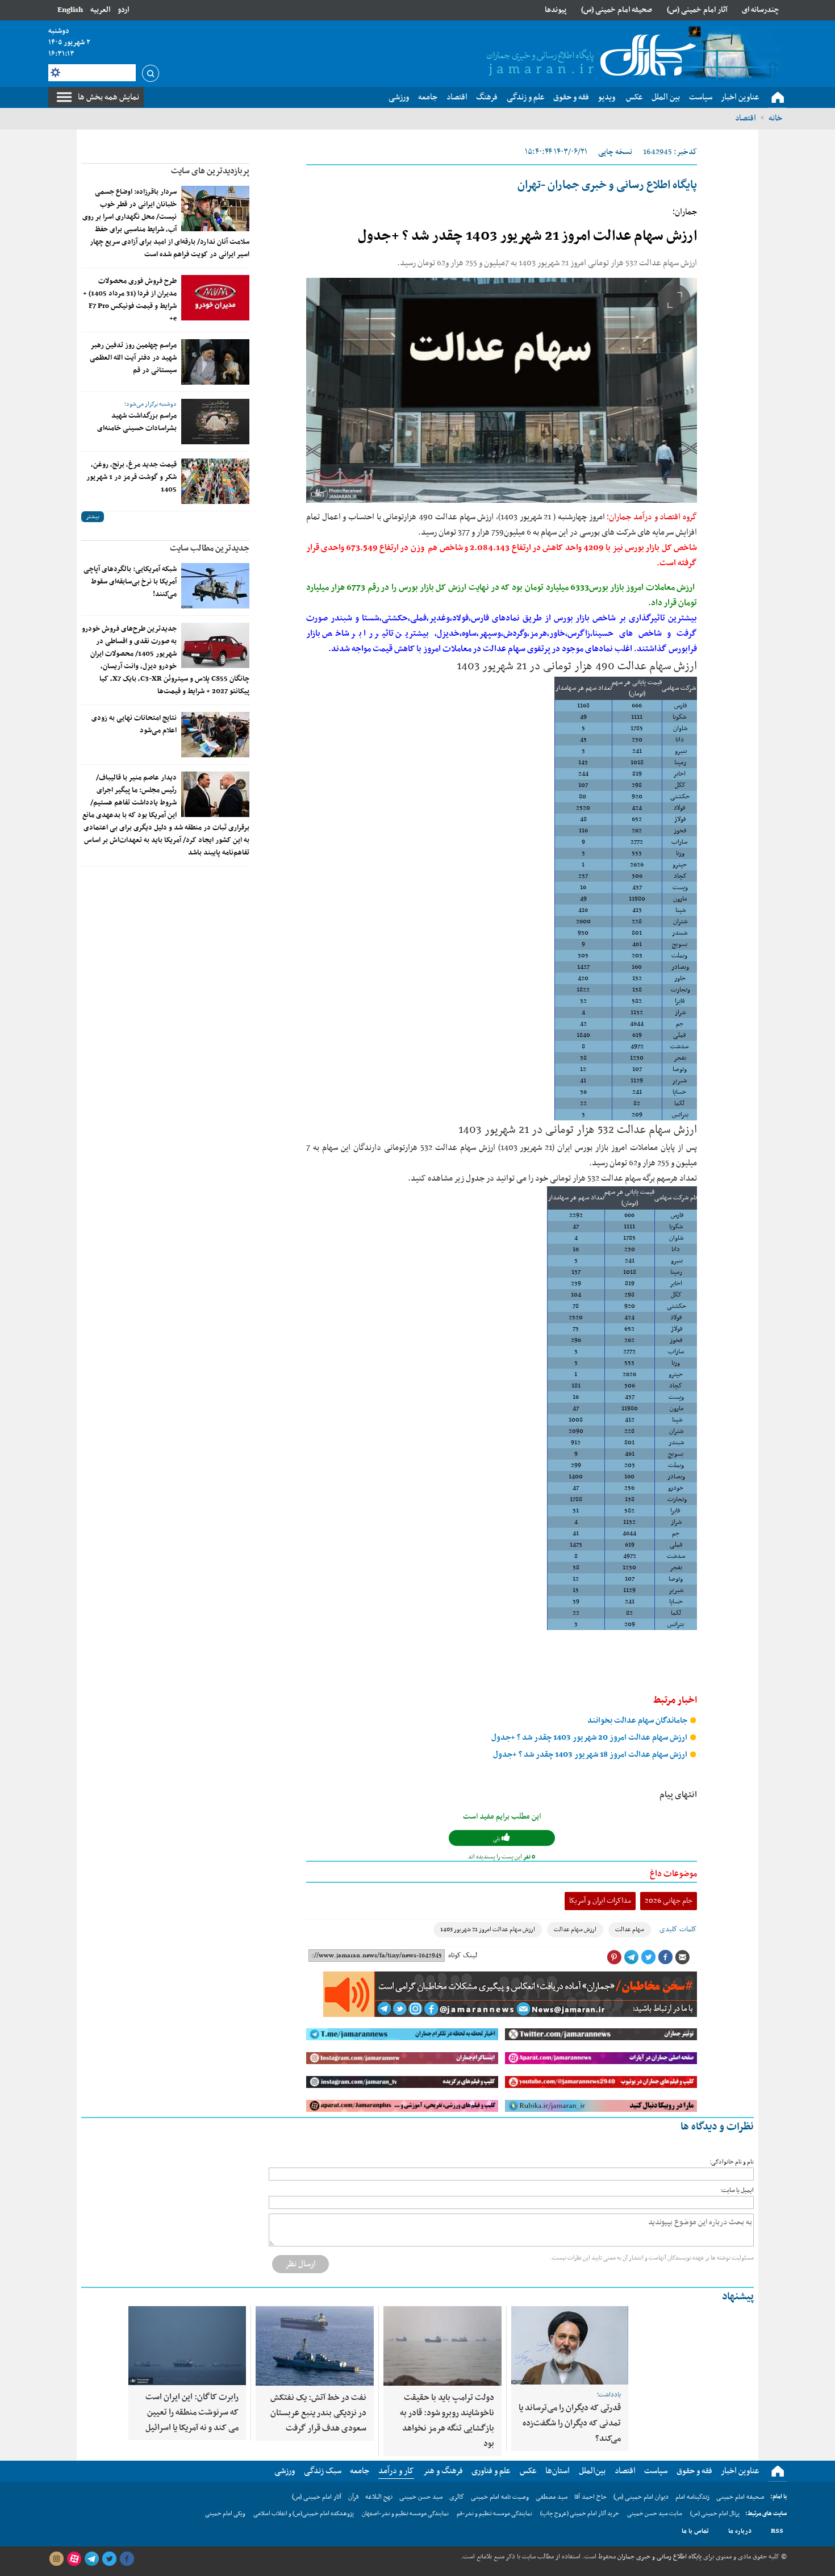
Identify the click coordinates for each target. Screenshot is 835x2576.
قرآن (353, 2497)
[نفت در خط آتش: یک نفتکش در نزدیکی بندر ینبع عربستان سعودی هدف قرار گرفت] (315, 2346)
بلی (497, 1839)
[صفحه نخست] (778, 98)
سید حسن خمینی (421, 2497)
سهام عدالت (630, 1930)
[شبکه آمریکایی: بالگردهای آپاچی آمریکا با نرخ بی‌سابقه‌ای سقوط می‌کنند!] (215, 586)
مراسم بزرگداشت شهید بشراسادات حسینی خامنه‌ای (137, 422)
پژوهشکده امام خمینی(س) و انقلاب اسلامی (304, 2514)
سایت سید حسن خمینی (655, 2514)
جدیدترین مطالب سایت (210, 548)
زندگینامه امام (692, 2497)
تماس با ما (695, 2531)
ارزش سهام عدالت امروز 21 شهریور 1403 (488, 1930)
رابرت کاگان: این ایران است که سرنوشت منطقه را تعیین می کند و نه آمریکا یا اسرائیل (192, 2412)
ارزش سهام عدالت (575, 1930)
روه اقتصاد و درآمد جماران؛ (649, 517)
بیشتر (93, 517)
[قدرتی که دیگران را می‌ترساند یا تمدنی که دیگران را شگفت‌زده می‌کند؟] (570, 2345)
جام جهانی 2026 (669, 1901)
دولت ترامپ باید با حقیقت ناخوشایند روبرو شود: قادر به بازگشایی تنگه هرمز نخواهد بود (447, 2421)
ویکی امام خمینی (225, 2514)
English (70, 10)
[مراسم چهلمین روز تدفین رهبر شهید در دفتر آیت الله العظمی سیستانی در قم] (215, 362)
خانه (775, 118)
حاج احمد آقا (590, 2497)
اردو (123, 10)
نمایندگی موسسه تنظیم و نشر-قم (494, 2514)
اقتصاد (746, 118)
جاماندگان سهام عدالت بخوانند (638, 1721)
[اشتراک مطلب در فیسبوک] (665, 1957)
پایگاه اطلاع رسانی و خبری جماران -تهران (607, 185)
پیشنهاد (738, 2297)
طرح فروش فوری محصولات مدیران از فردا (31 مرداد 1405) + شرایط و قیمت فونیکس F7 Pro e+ (130, 300)
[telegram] (91, 2559)
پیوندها (556, 10)
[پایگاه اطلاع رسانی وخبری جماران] (589, 56)
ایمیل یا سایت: (737, 2191)
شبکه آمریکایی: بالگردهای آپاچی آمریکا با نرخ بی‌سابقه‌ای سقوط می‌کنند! (130, 582)
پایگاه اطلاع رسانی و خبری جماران (659, 2557)
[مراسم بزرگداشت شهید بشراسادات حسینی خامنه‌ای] (215, 422)
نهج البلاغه (379, 2497)
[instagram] (56, 2559)
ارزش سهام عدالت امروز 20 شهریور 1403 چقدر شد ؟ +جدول (590, 1738)
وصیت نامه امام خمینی (500, 2497)
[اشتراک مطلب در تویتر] (648, 1957)
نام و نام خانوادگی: (732, 2162)
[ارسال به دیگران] (682, 1957)
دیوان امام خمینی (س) (641, 2497)
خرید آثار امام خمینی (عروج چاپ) (580, 2514)
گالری (457, 2497)
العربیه (100, 10)
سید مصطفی (552, 2497)
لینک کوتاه (463, 1956)
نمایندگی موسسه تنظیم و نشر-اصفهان (405, 2514)
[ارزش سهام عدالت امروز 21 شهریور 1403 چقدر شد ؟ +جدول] (502, 390)
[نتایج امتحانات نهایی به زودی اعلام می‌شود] (215, 735)
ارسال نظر (300, 2264)
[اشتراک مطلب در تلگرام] (631, 1957)
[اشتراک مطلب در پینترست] (614, 1957)
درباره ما (740, 2531)
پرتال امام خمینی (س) (715, 2514)
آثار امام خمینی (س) (697, 10)
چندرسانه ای (761, 10)
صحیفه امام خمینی (740, 2497)
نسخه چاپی (615, 152)
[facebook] (127, 2559)
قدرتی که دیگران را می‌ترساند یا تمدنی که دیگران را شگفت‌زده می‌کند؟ (570, 2423)
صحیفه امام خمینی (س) (617, 10)
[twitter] (109, 2559)
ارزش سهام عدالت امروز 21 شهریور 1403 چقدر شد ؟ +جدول (527, 236)
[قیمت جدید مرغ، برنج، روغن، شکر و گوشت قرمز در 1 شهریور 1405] (215, 481)
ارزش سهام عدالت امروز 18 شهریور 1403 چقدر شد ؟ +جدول (591, 1755)
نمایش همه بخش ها (108, 97)
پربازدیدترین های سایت (210, 171)
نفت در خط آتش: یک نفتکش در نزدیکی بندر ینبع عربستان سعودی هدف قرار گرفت (318, 2413)
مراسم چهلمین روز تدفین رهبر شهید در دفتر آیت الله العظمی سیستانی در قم (133, 358)
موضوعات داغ (673, 1874)
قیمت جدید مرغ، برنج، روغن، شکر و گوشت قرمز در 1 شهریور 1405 (131, 477)
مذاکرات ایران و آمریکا (600, 1901)
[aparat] (74, 2559)
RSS (777, 2531)
